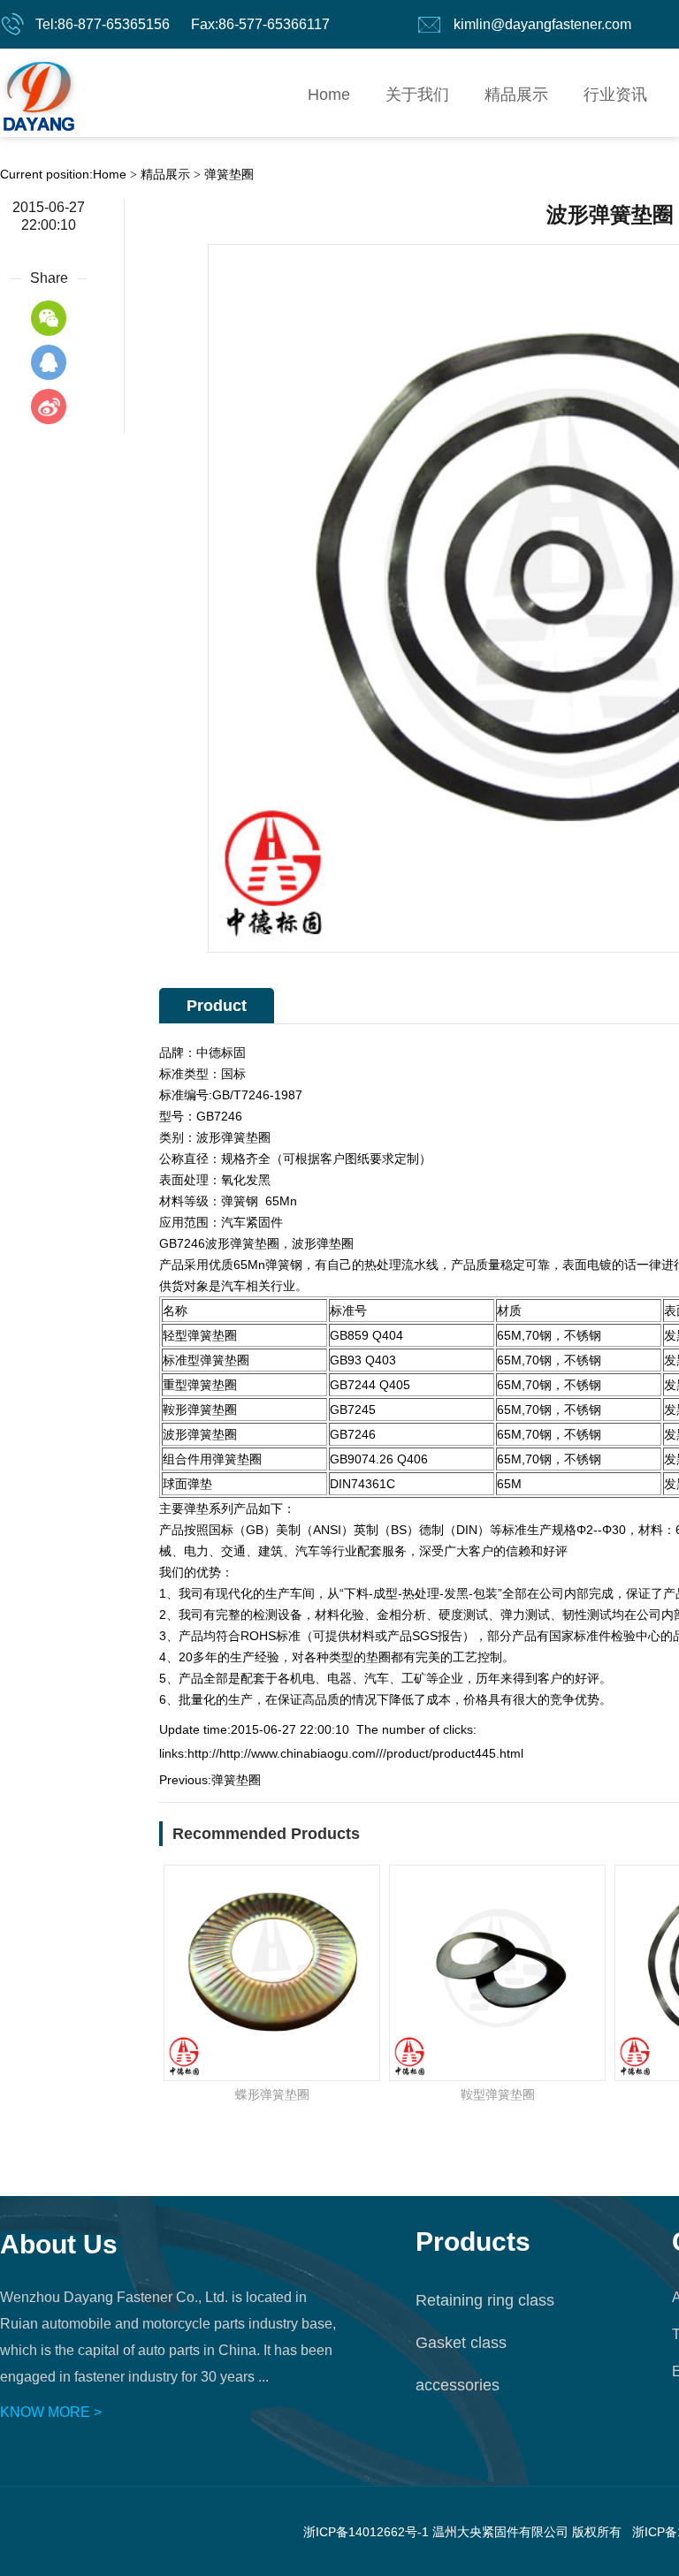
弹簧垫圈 (229, 174)
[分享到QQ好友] (49, 362)
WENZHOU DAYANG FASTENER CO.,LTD (39, 93)
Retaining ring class (485, 2300)
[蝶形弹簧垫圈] (272, 1973)
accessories (458, 2385)
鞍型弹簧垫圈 (498, 2094)
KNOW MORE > (51, 2412)
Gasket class (461, 2343)
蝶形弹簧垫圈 (272, 2094)
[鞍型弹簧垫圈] (497, 1973)
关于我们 (417, 95)
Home (329, 95)
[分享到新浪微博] (49, 407)
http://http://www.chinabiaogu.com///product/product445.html (355, 1753)
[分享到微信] (49, 318)
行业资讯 (615, 95)
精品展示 (516, 95)
